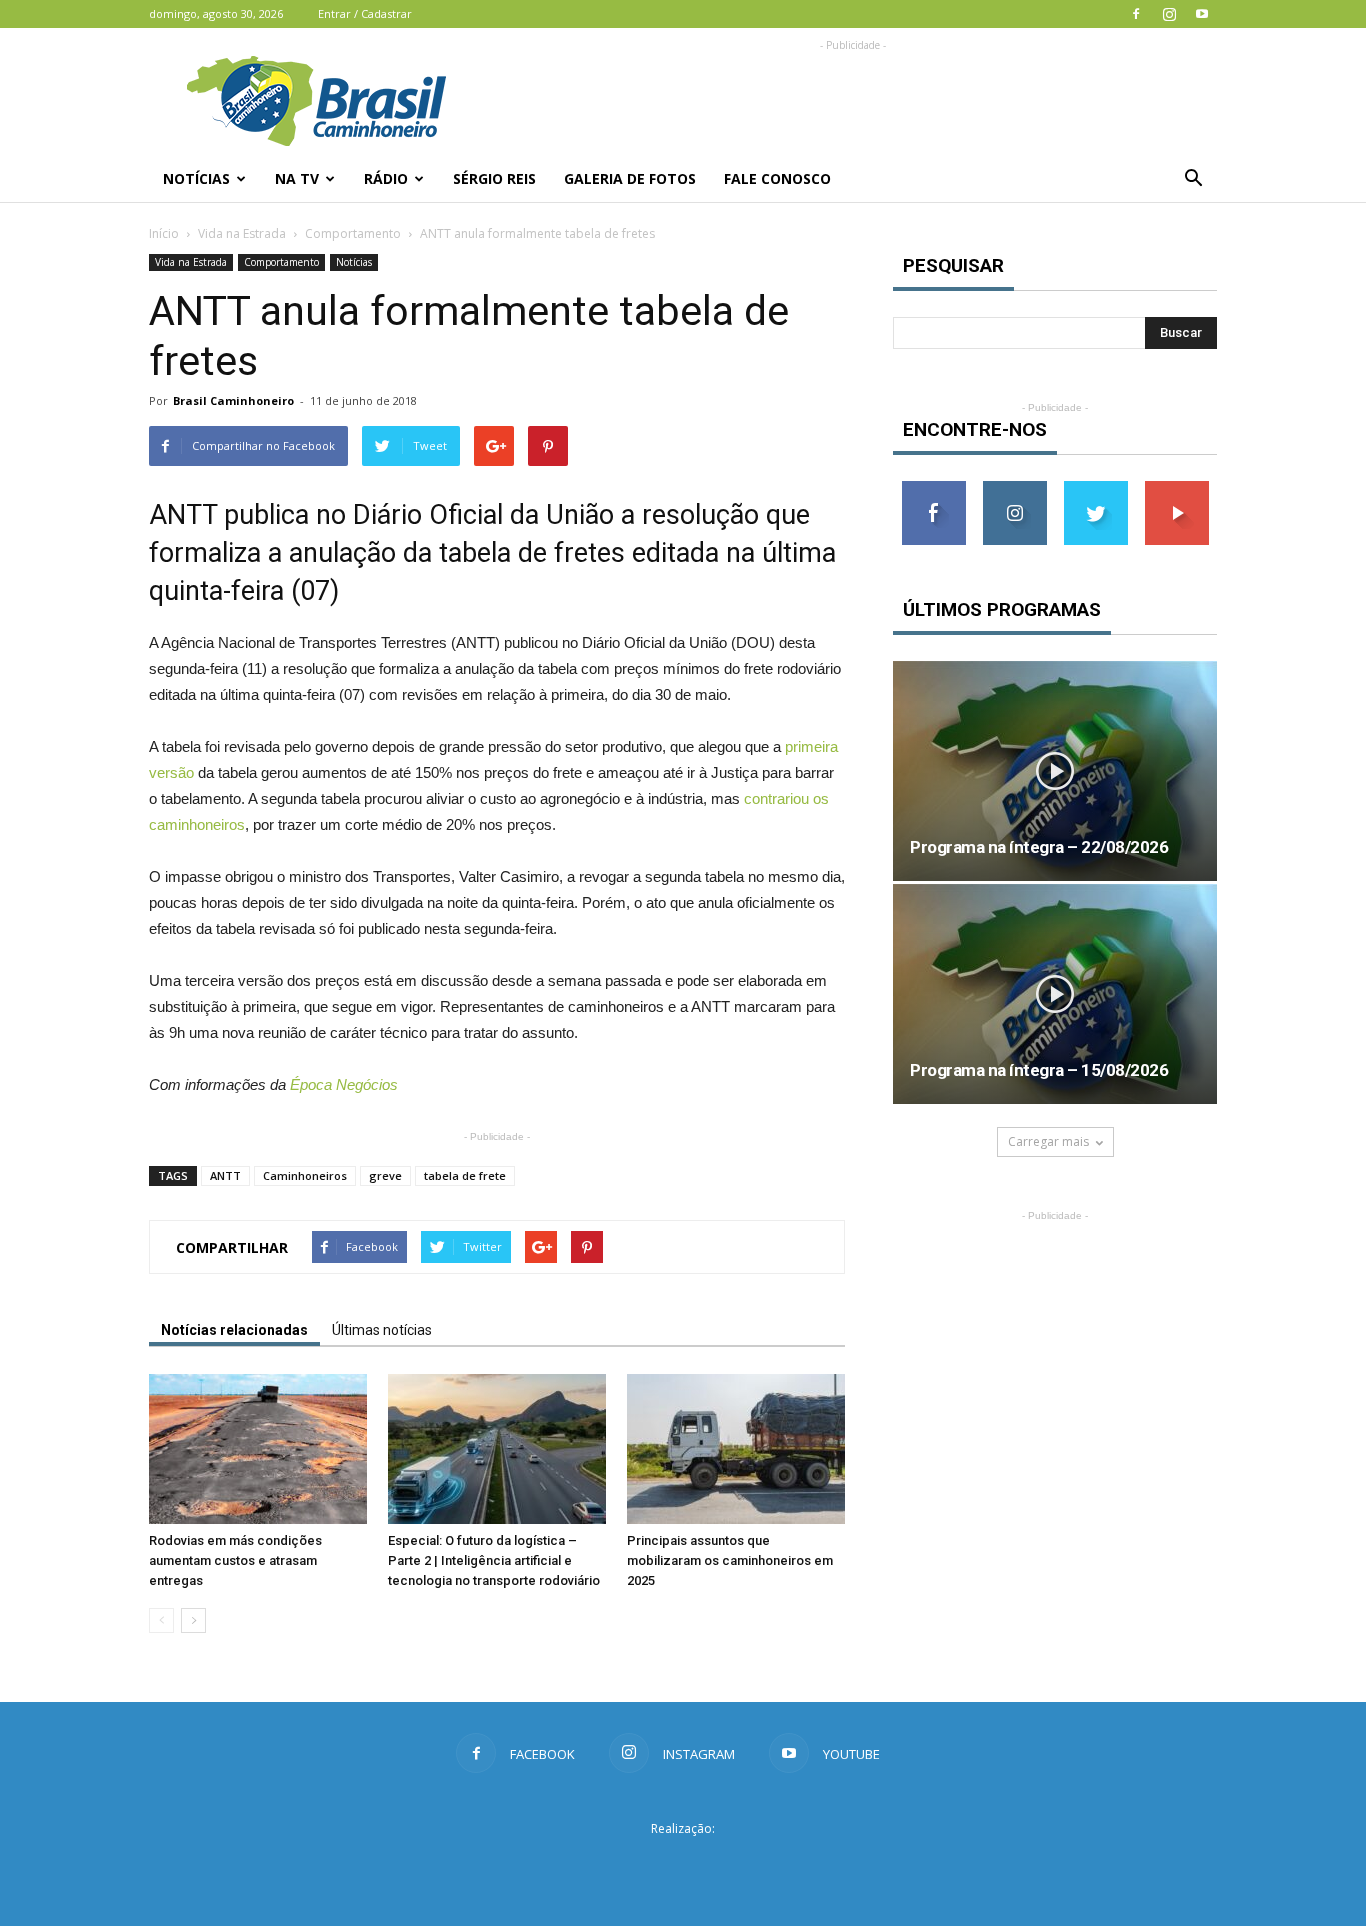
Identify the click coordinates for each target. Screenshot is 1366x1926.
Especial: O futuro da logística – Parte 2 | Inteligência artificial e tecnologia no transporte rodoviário (494, 1560)
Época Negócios (344, 1084)
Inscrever (1177, 488)
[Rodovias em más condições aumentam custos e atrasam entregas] (258, 1449)
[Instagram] (1169, 14)
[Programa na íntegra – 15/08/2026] (1055, 994)
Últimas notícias (382, 1330)
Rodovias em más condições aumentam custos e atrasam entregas (235, 1560)
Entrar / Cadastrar (365, 13)
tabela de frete (465, 1175)
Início (164, 233)
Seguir (1014, 488)
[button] (1193, 179)
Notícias (196, 178)
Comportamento (353, 233)
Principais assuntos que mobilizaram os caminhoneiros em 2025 (730, 1560)
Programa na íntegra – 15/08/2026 (1039, 1070)
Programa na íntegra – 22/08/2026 (1039, 847)
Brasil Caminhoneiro (233, 400)
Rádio (386, 178)
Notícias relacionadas (234, 1330)
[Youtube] (1202, 14)
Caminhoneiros (305, 1175)
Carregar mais (1048, 1141)
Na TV (297, 178)
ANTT (225, 1175)
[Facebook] (1136, 14)
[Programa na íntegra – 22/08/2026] (1055, 771)
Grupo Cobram (683, 1865)
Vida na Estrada (242, 233)
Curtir (934, 488)
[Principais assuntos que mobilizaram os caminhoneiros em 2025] (736, 1449)
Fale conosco (777, 178)
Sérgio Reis (494, 178)
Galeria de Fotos (630, 178)
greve (385, 1175)
